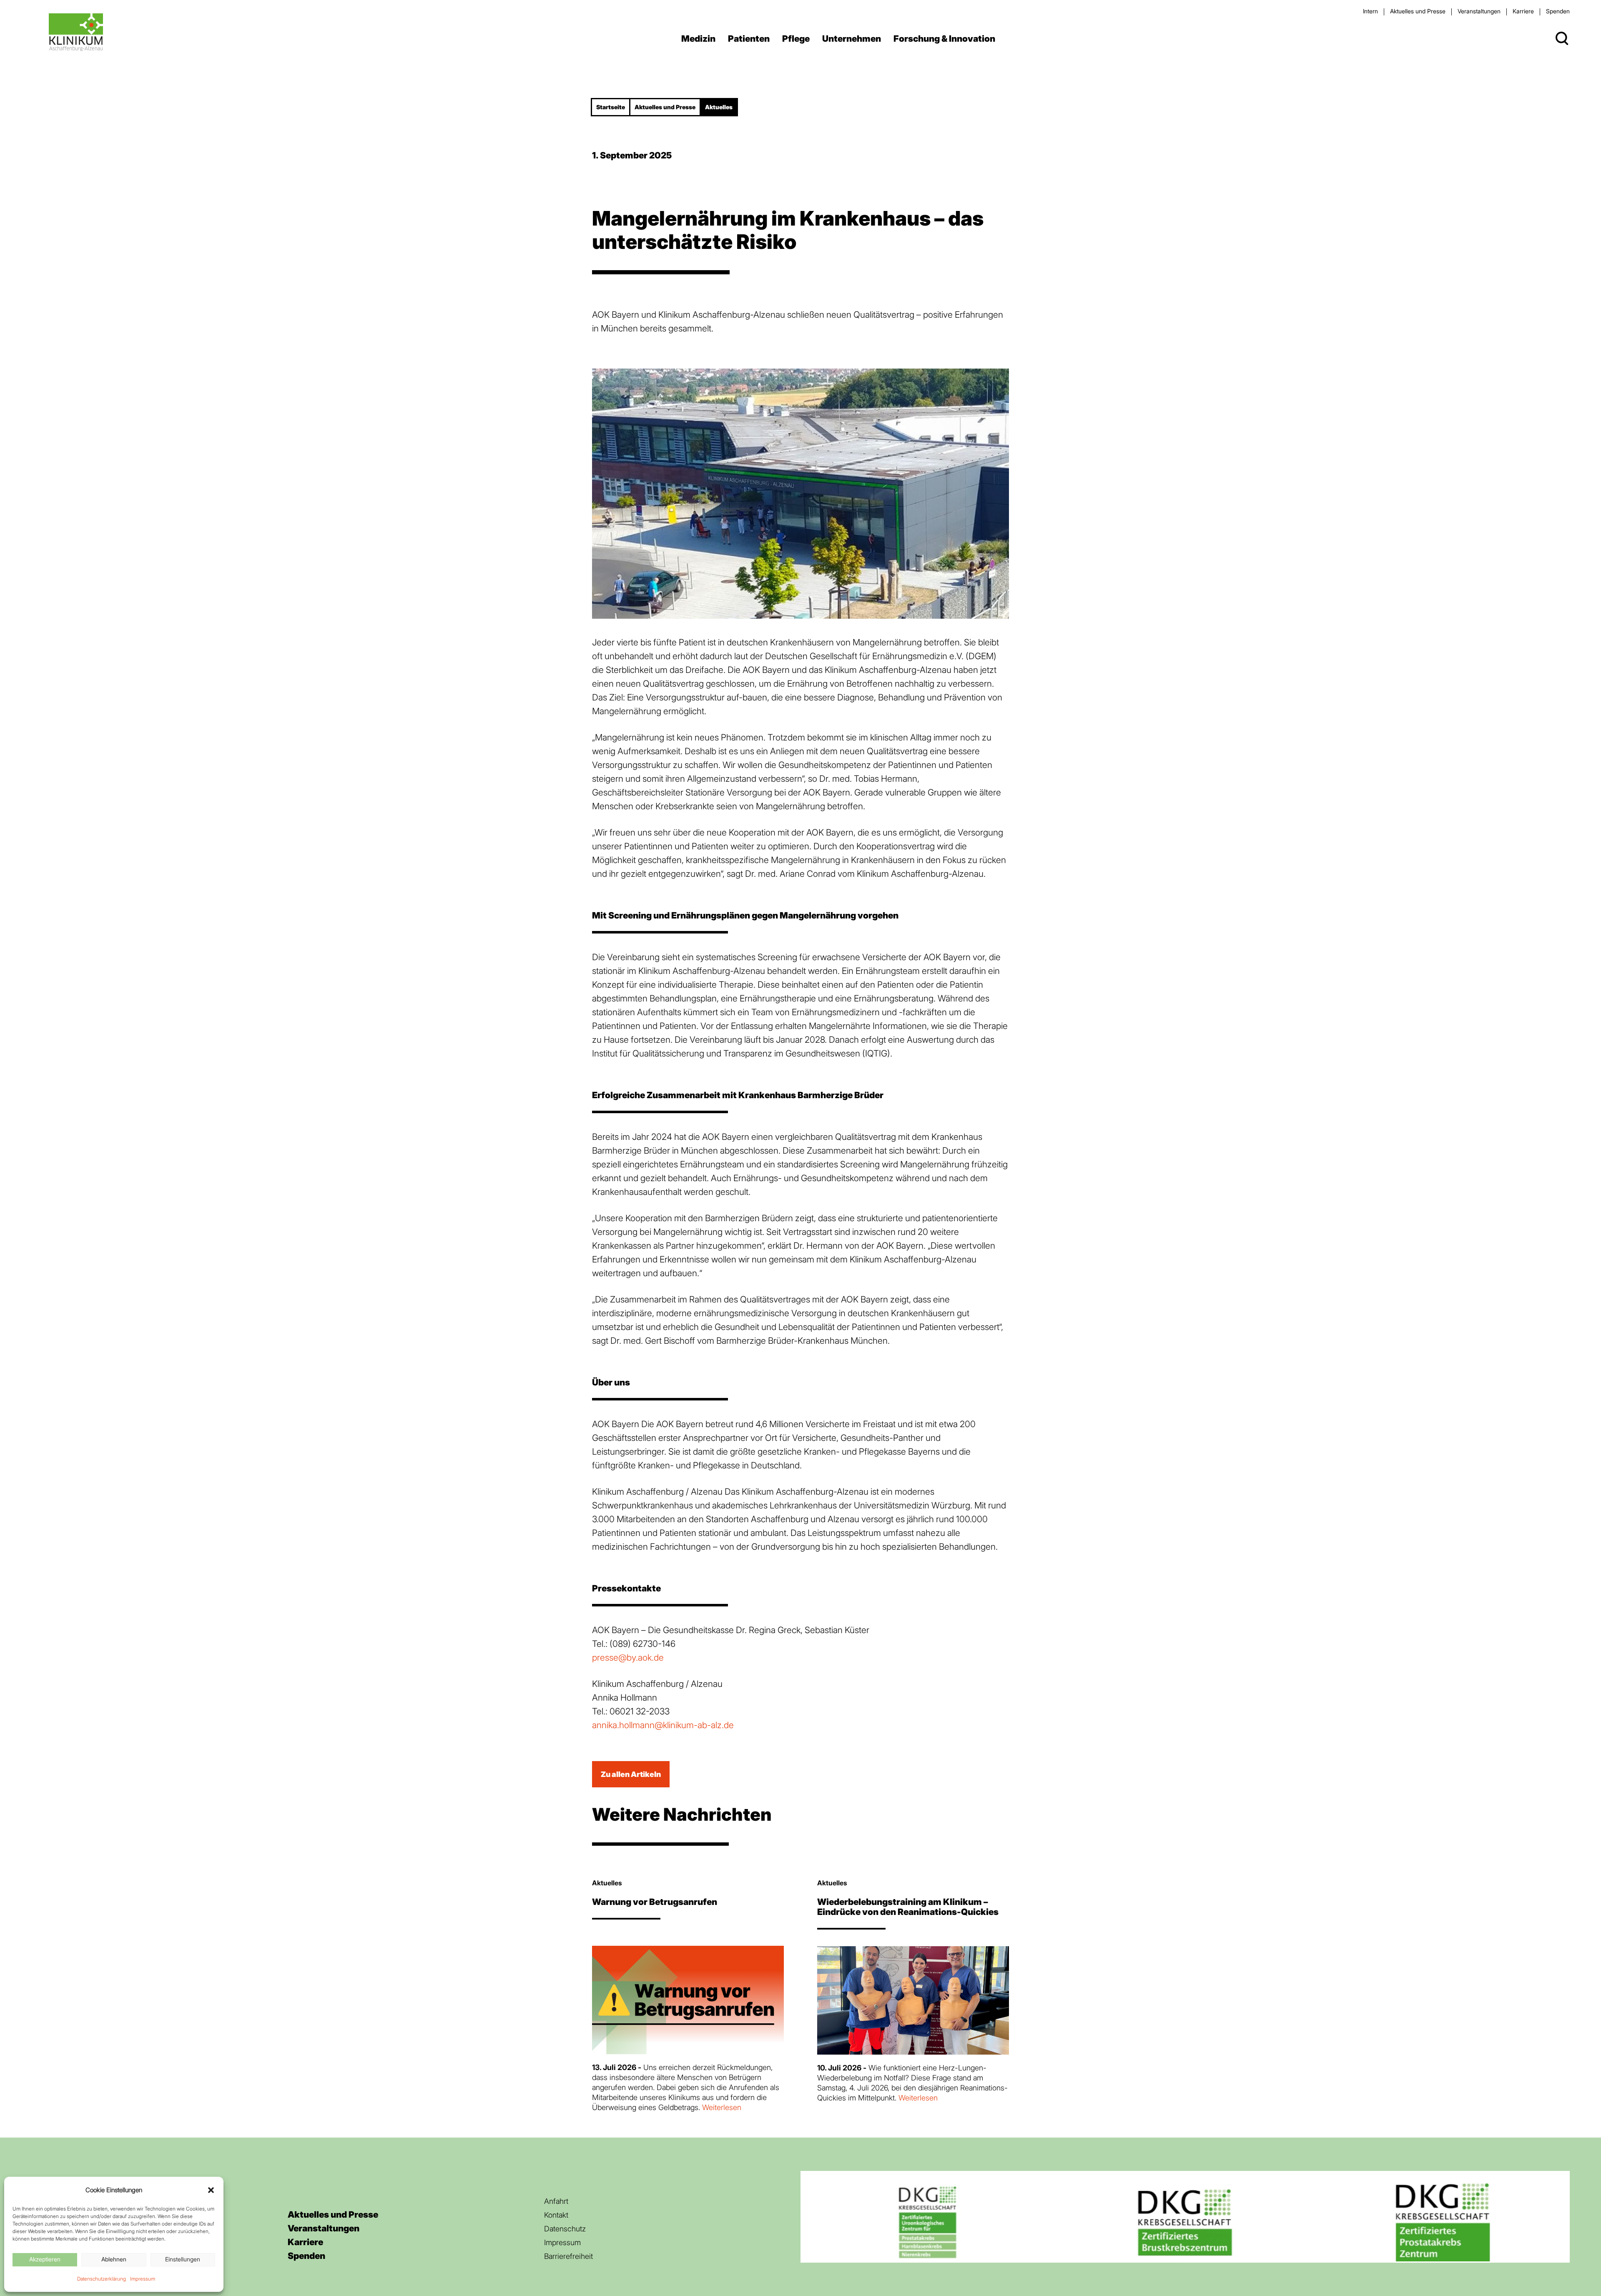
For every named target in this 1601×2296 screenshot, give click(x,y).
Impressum (143, 2279)
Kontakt (556, 2215)
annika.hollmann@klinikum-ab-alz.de (663, 1725)
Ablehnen (114, 2259)
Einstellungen (183, 2259)
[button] (211, 2190)
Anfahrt (556, 2201)
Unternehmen (852, 39)
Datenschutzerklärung (102, 2279)
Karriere (1523, 11)
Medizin (698, 39)
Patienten (749, 39)
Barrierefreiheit (568, 2256)
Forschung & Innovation (944, 39)
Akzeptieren (45, 2259)
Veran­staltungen (1479, 11)
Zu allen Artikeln (631, 1774)
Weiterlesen (722, 2107)
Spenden (1558, 11)
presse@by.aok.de (628, 1657)
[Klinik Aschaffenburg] (76, 32)
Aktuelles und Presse (1418, 11)
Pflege (796, 39)
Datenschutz (565, 2229)
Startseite (611, 107)
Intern (1370, 11)
